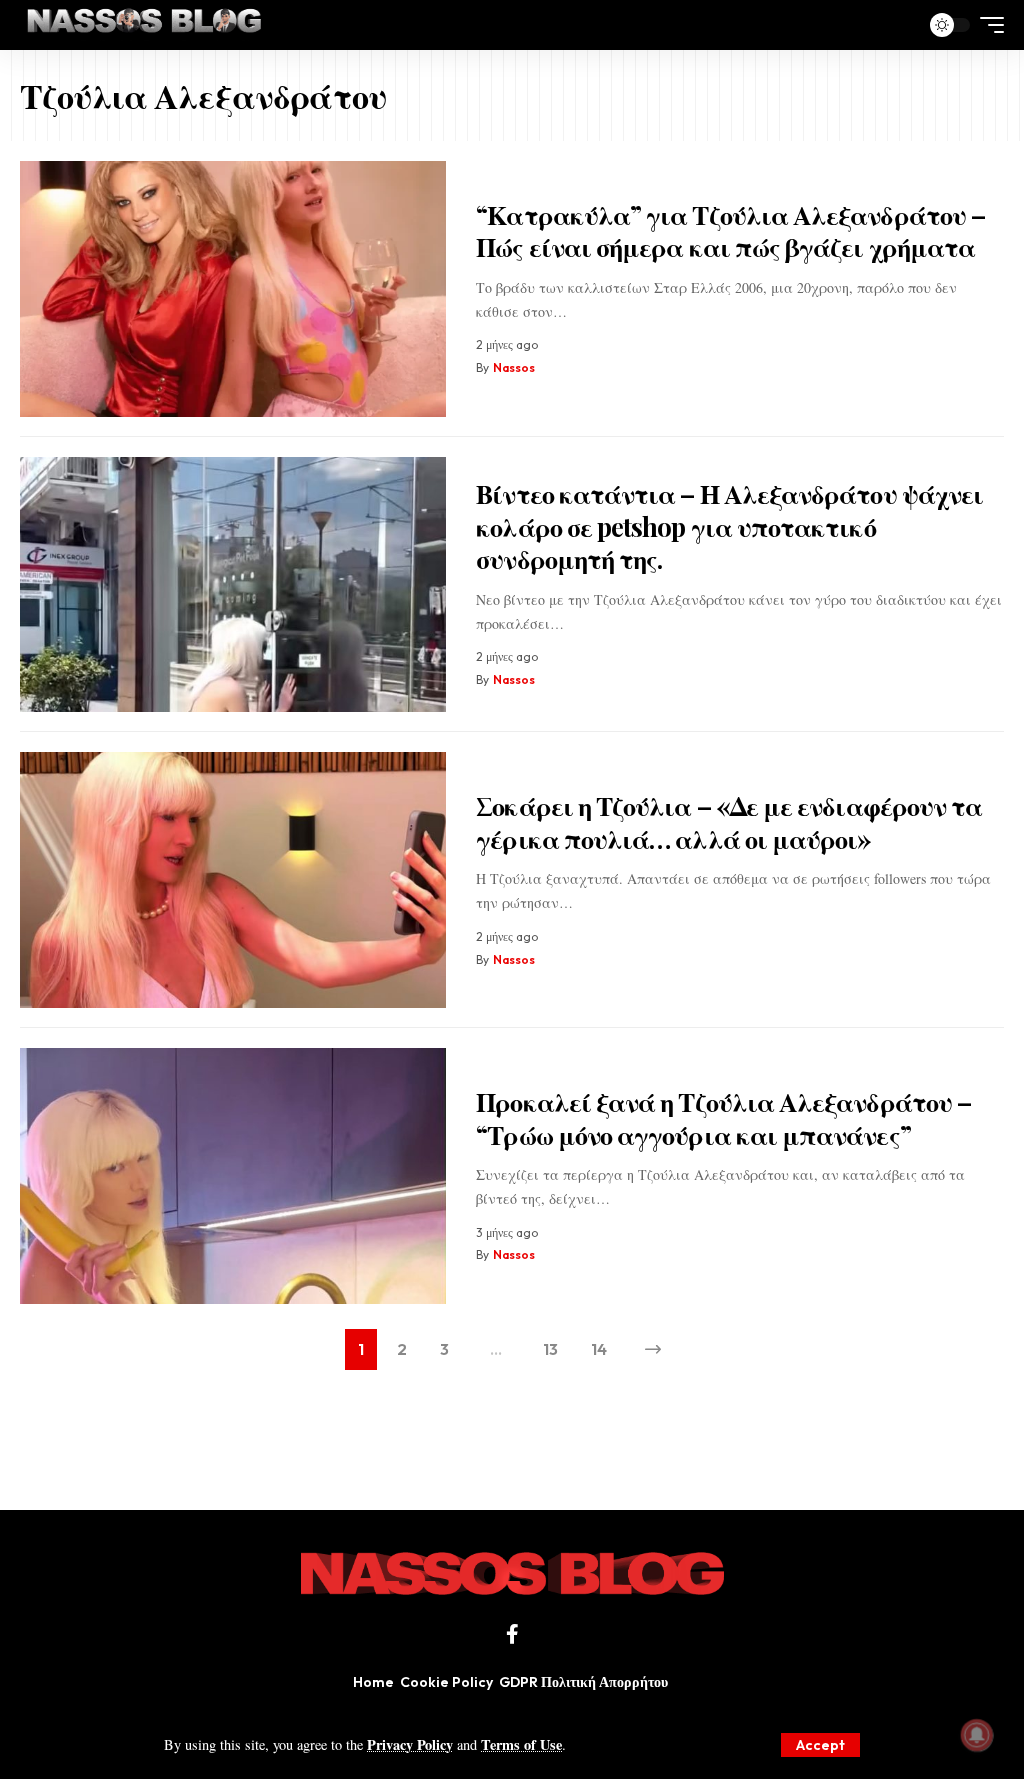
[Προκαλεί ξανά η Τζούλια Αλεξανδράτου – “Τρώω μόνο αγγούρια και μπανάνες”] (233, 1176)
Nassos (514, 367)
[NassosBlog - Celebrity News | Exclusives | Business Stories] (145, 25)
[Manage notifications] (977, 1735)
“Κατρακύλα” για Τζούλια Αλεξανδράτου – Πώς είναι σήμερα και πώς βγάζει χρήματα (730, 231)
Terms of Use (521, 1744)
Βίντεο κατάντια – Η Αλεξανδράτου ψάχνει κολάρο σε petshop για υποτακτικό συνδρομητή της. (729, 526)
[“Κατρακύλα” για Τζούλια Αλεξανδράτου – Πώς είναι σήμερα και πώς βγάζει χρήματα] (233, 289)
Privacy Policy (410, 1744)
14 (599, 1349)
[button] (820, 1745)
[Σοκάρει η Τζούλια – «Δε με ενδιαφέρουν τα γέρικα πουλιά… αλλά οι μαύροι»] (233, 880)
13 (550, 1349)
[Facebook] (512, 1634)
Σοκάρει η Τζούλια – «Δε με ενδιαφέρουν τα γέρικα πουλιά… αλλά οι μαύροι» (729, 822)
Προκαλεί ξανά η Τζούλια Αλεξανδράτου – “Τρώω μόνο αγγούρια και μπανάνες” (723, 1118)
